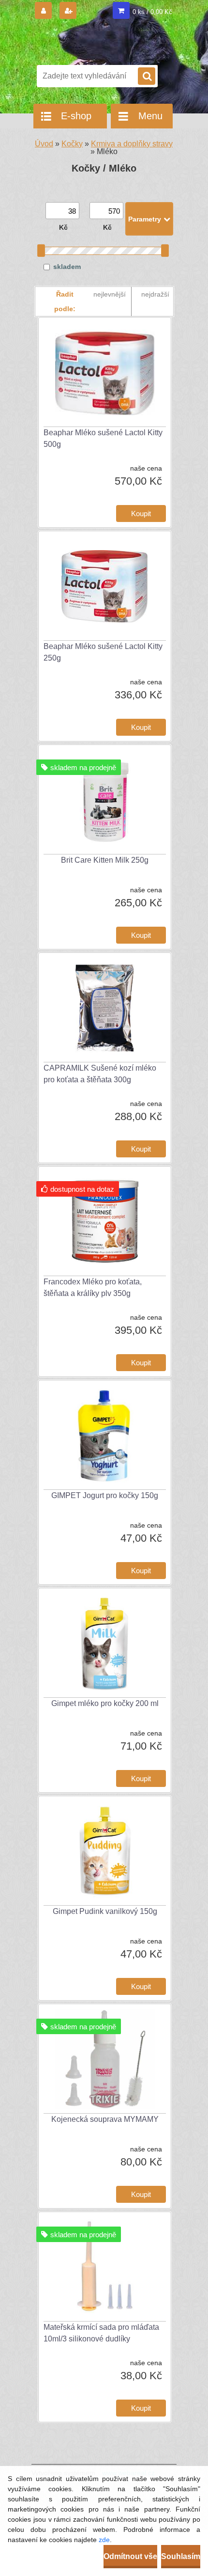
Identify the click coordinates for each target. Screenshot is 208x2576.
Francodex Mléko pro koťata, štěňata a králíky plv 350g (93, 1288)
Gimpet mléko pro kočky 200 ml (105, 1703)
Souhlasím (181, 2556)
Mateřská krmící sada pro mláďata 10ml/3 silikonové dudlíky (101, 2333)
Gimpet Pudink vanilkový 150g (105, 1911)
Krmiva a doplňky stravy (132, 144)
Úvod (44, 144)
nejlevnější (110, 294)
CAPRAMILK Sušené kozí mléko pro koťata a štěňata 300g (100, 1074)
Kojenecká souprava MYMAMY (105, 2119)
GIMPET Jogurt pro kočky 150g (105, 1495)
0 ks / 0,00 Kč (152, 12)
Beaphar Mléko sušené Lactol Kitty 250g (103, 652)
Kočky (72, 144)
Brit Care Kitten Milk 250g (105, 860)
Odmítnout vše (130, 2556)
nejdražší (155, 294)
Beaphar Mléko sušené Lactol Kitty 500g (103, 438)
